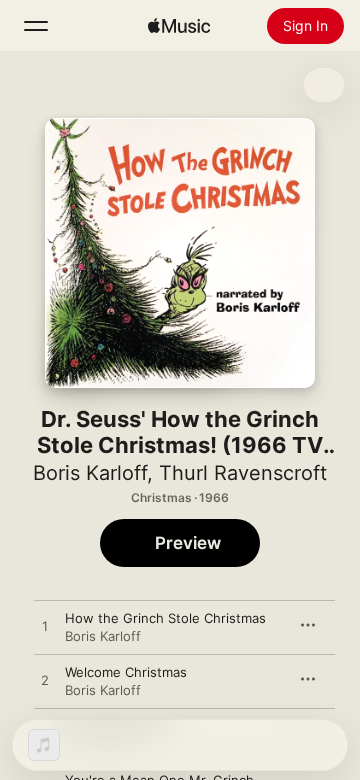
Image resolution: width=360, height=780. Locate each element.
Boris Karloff (90, 473)
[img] (179, 26)
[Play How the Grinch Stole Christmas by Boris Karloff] (45, 627)
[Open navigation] (36, 26)
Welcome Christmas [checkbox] (126, 672)
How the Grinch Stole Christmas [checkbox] (165, 618)
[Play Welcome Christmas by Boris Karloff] (45, 681)
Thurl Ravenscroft (243, 473)
